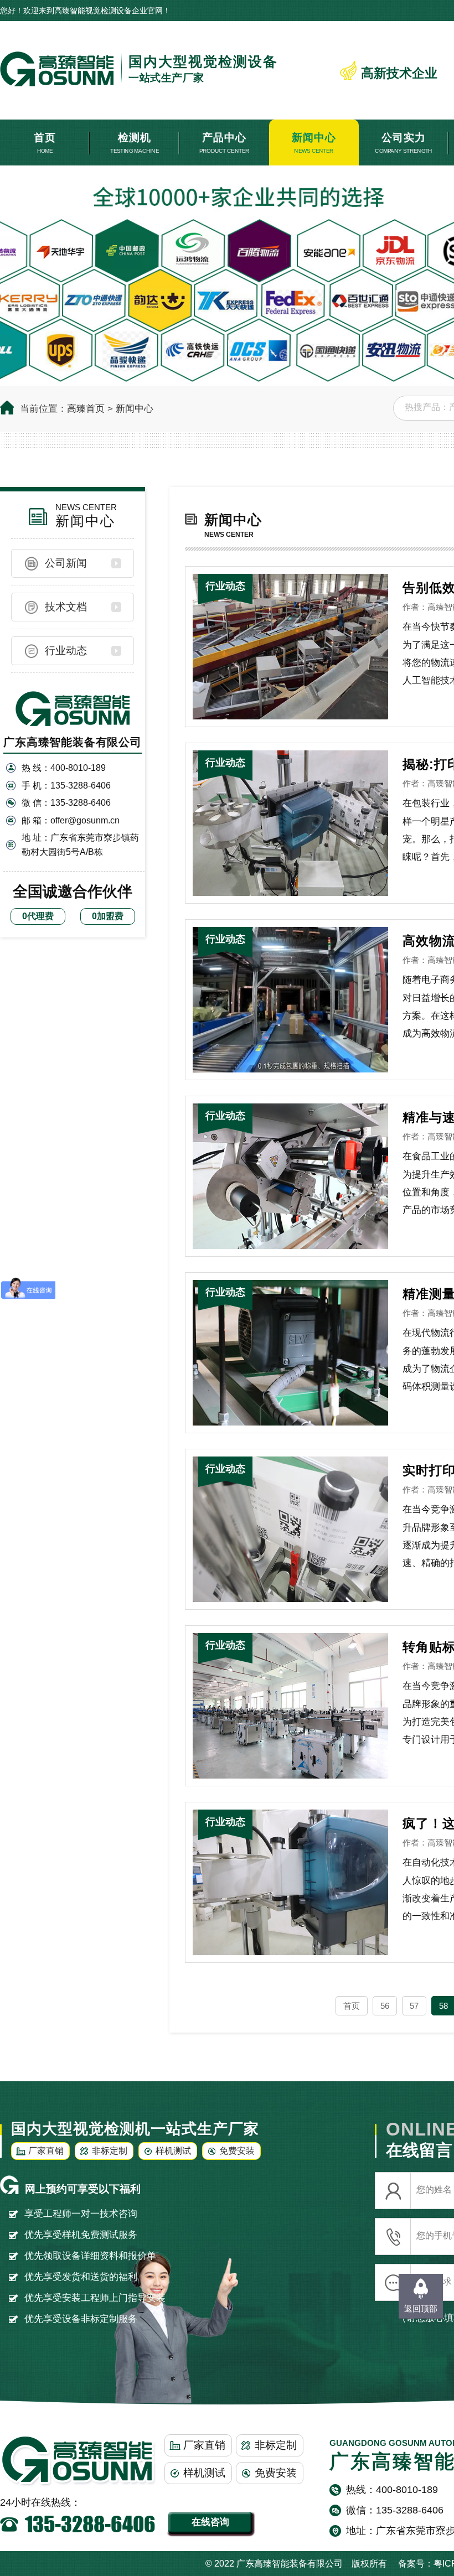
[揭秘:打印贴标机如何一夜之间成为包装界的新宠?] (290, 823)
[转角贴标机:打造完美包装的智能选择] (290, 1705)
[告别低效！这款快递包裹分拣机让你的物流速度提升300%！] (290, 646)
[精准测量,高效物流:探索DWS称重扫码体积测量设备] (290, 1352)
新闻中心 (135, 409)
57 (414, 2006)
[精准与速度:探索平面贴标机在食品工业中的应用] (290, 1176)
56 (385, 2006)
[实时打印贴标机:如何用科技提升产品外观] (290, 1529)
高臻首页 (86, 409)
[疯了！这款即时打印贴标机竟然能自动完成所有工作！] (290, 1882)
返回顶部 (421, 2308)
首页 (352, 2006)
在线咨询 (210, 2522)
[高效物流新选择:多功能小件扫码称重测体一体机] (290, 999)
